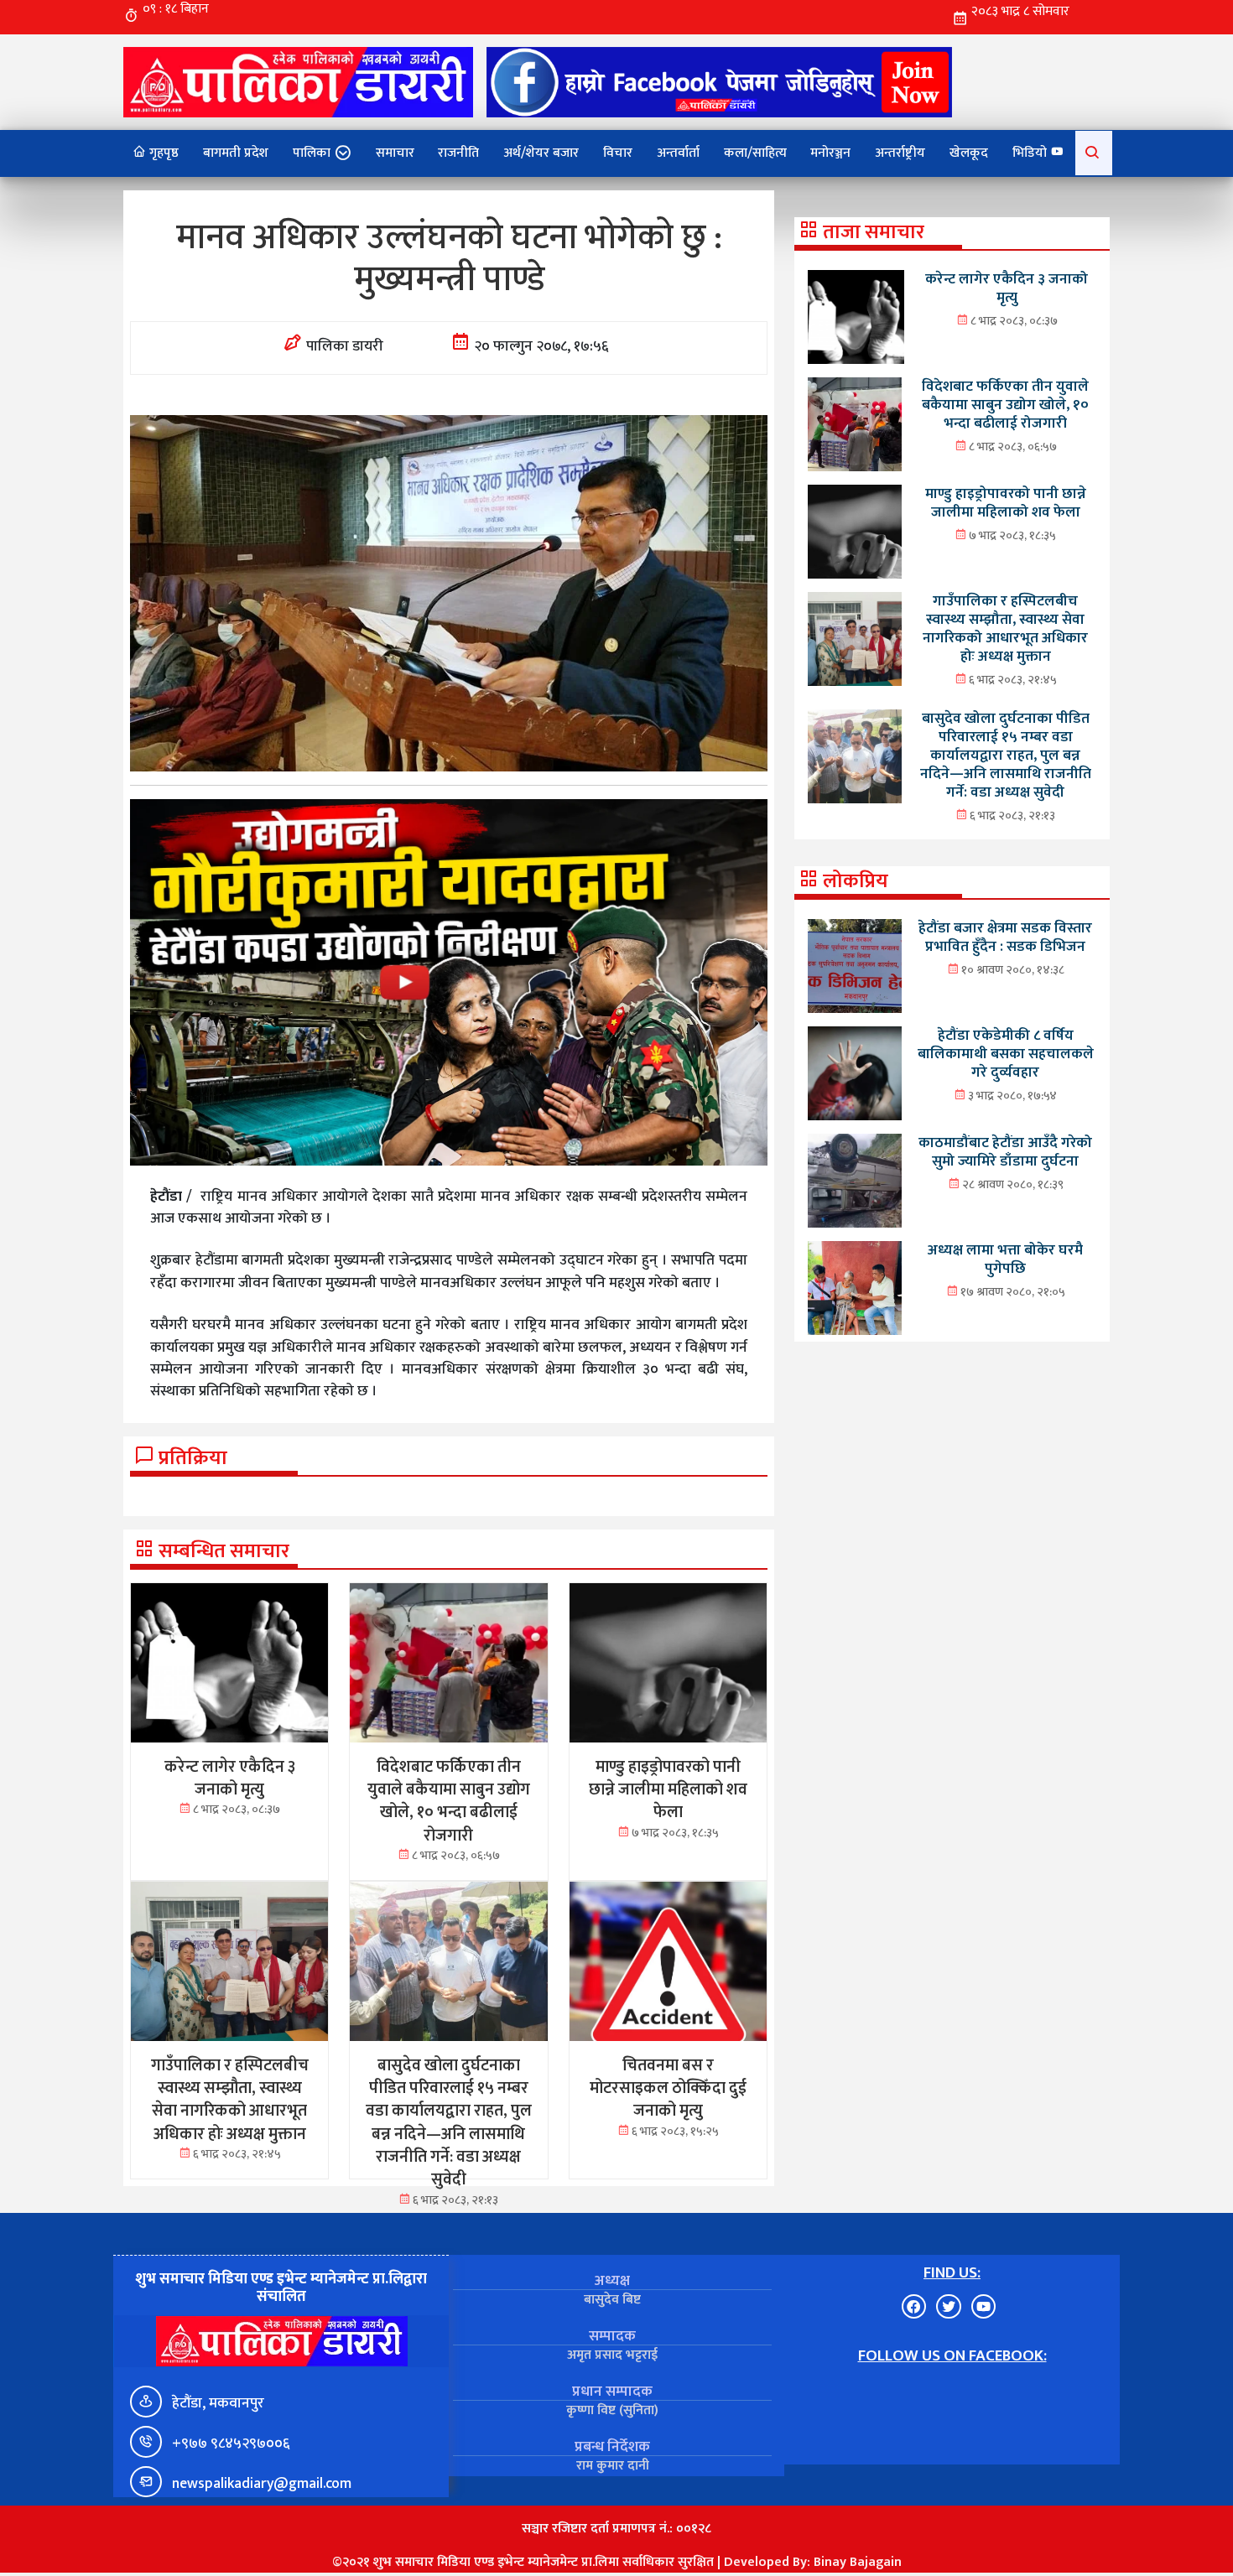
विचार (618, 153)
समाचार (395, 153)
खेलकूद (969, 153)
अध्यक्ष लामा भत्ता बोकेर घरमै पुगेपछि (1005, 1259)
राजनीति (458, 153)
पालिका (312, 153)
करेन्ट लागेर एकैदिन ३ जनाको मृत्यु (1007, 288)
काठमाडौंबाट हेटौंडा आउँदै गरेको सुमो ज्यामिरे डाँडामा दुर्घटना (1005, 1152)
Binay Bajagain (858, 2562)
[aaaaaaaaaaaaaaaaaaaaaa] (449, 982)
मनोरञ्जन (830, 153)
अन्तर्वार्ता (678, 153)
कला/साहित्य (755, 153)
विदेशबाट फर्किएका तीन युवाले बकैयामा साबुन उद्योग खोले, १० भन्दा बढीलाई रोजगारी (1005, 405)
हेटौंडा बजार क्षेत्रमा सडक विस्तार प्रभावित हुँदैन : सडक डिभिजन (1005, 937)
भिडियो (1031, 153)
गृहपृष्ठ (162, 153)
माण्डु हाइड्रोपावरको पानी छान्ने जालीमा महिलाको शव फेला (1006, 503)
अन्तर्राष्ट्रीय (900, 153)
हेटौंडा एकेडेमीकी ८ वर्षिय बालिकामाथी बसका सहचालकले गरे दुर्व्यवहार (1006, 1054)
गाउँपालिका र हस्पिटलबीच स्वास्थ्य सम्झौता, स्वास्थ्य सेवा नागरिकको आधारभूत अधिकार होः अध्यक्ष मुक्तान (1005, 628)
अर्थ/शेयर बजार (541, 153)
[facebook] (719, 82)
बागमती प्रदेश (236, 153)
